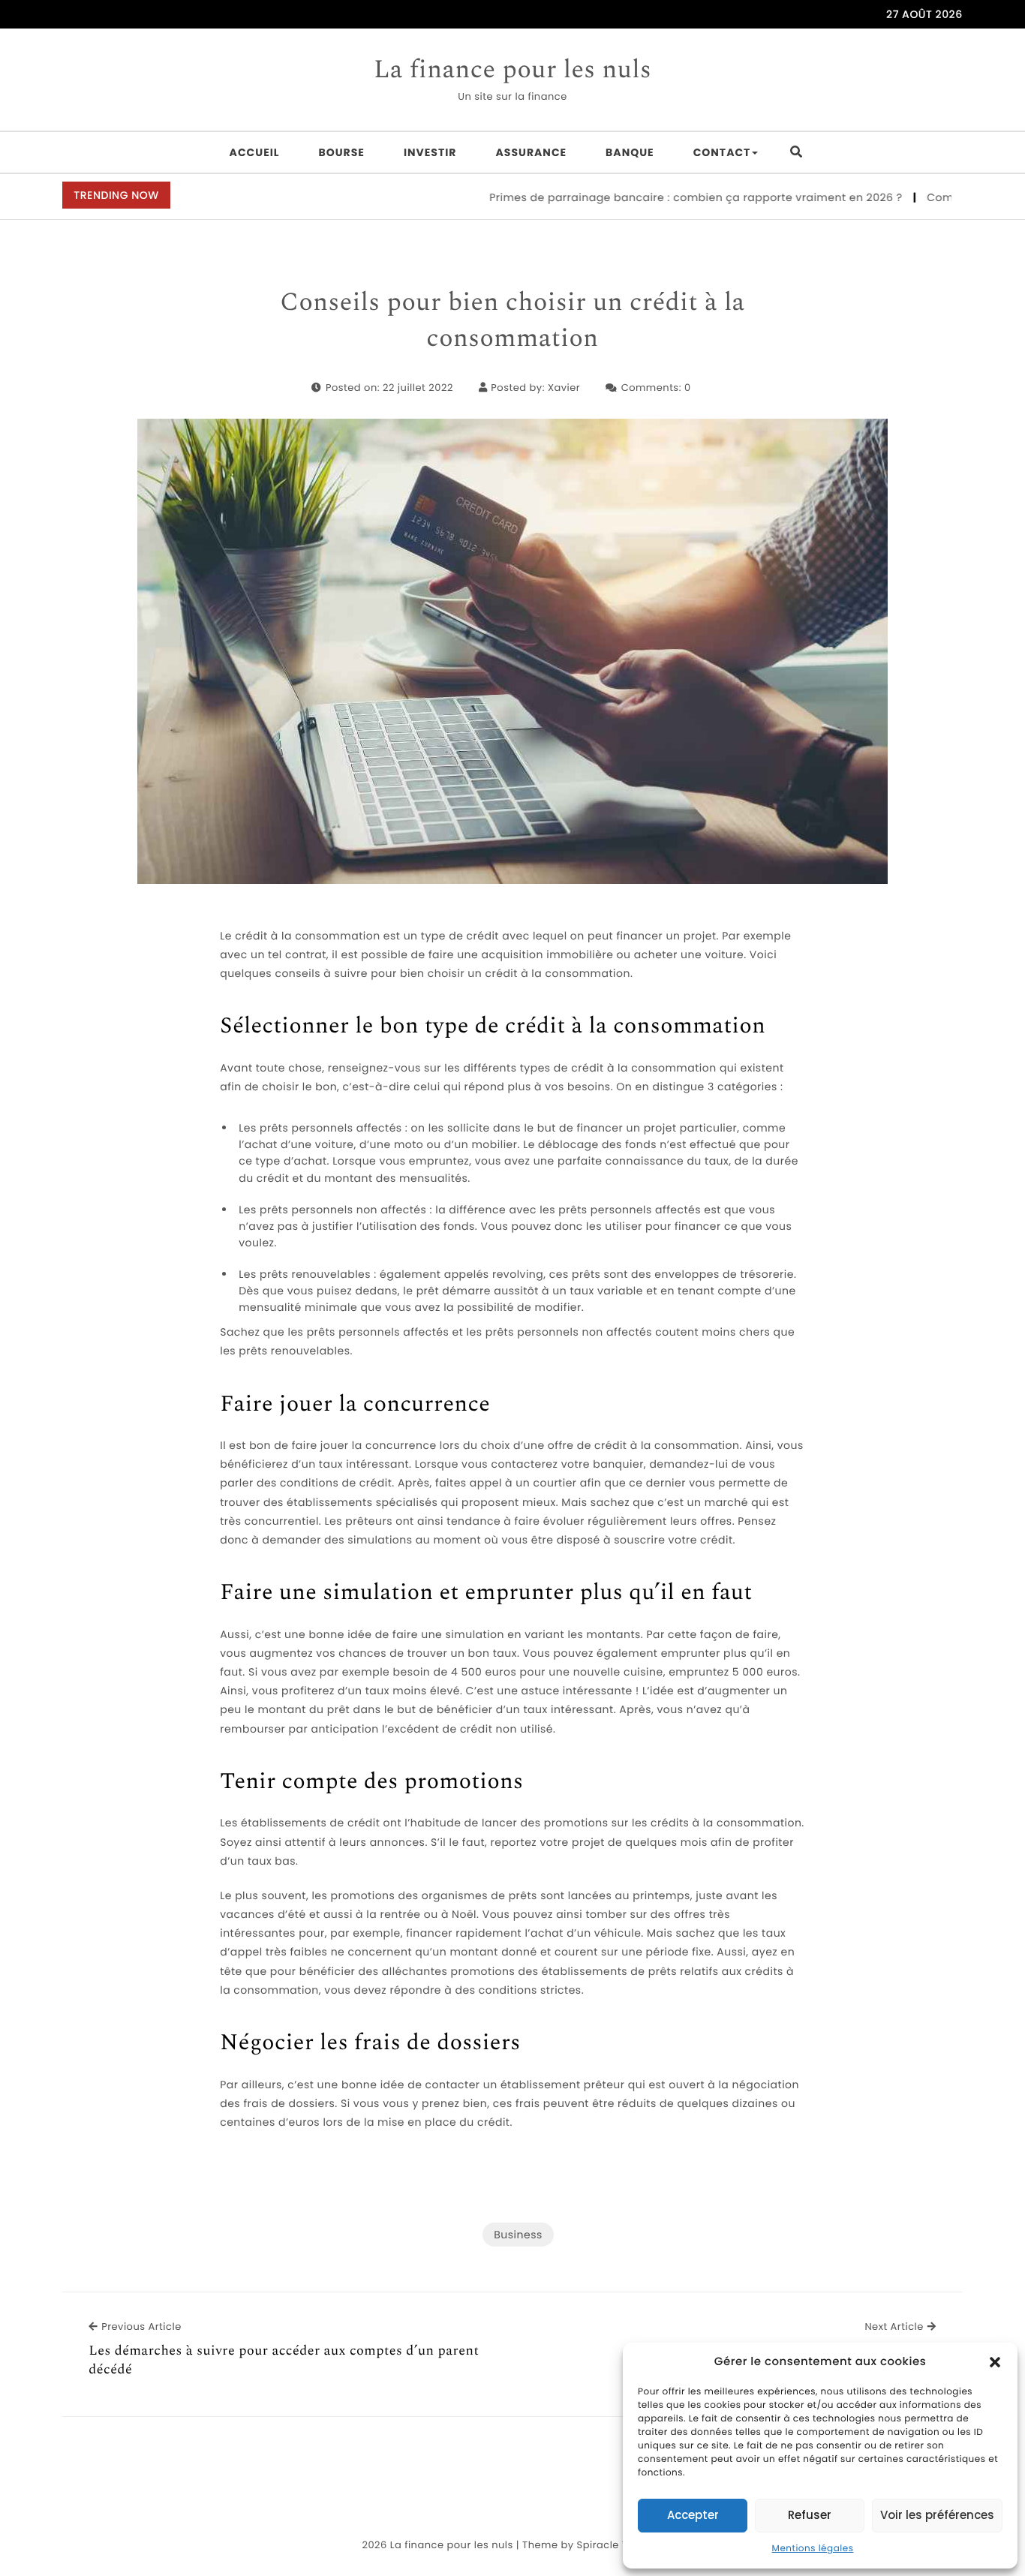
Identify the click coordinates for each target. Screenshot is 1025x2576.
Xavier (564, 388)
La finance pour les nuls (512, 71)
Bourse (342, 152)
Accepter (693, 2515)
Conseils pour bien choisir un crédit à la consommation (512, 321)
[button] (995, 2362)
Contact (722, 152)
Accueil (255, 152)
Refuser (810, 2515)
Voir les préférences (937, 2515)
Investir (430, 152)
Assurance (532, 152)
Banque (630, 152)
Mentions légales (813, 2549)
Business (518, 2235)
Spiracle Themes (620, 2545)
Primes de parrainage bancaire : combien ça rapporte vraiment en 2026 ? (657, 197)
